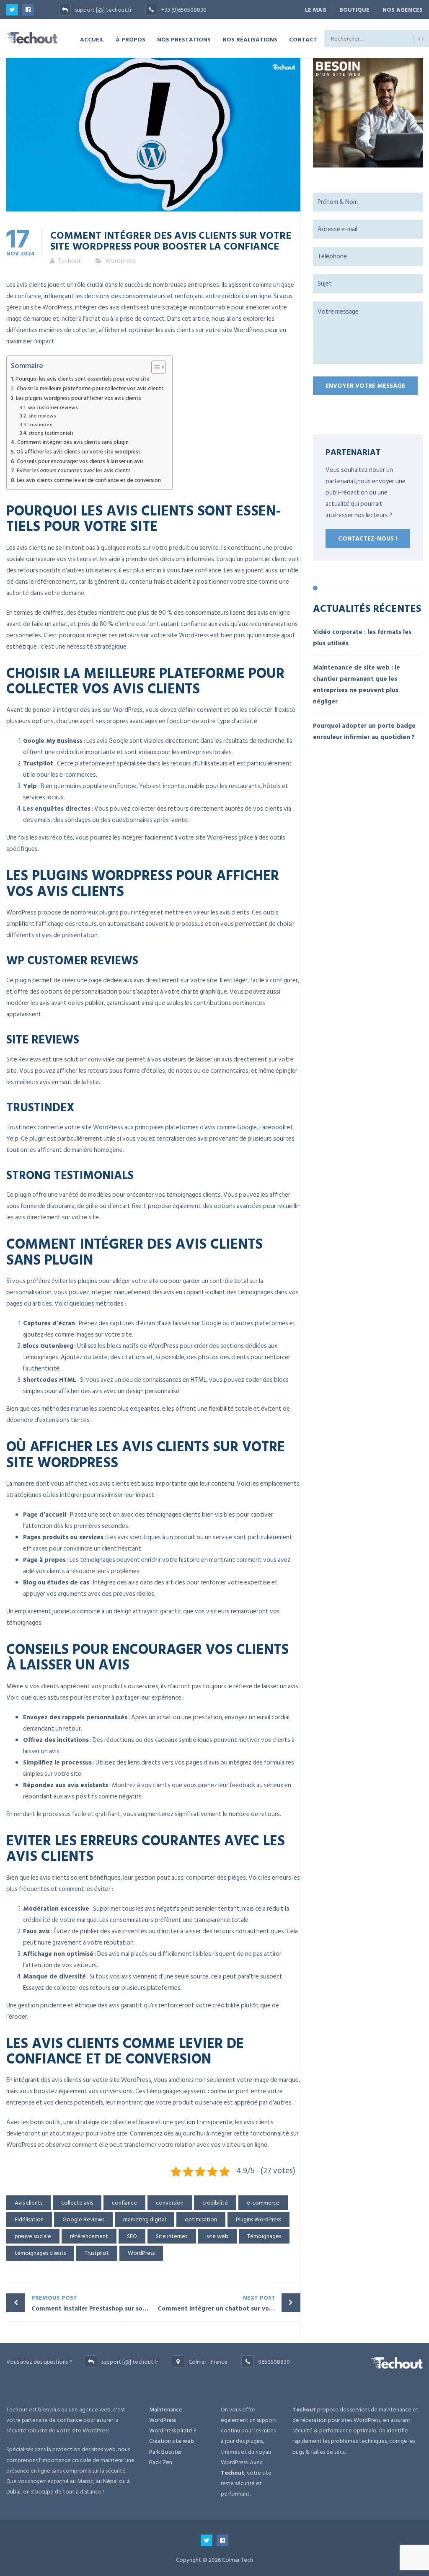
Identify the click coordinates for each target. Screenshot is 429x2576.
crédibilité (215, 2203)
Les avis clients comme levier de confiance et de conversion (89, 480)
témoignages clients (40, 2253)
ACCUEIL (92, 39)
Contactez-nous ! (368, 539)
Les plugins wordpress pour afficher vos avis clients (79, 398)
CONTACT (303, 39)
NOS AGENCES (403, 10)
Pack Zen (161, 2462)
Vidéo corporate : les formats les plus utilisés (362, 638)
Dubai (13, 2492)
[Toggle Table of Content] (154, 367)
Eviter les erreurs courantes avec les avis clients (74, 471)
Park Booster (165, 2452)
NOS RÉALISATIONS (250, 39)
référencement (89, 2236)
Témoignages (264, 2236)
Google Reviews (83, 2219)
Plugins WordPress (258, 2219)
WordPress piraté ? (173, 2430)
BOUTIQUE (354, 10)
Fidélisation (29, 2219)
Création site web (172, 2441)
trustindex (40, 425)
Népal (110, 2481)
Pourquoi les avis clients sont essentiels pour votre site (83, 379)
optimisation (201, 2219)
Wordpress (120, 261)
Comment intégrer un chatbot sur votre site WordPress (229, 2303)
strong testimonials (51, 433)
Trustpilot (97, 2253)
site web (217, 2236)
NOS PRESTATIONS (184, 39)
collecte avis (77, 2203)
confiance (124, 2203)
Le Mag (316, 10)
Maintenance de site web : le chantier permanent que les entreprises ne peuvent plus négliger (357, 685)
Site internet (172, 2236)
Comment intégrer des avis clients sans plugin (73, 442)
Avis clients (28, 2203)
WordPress (141, 2253)
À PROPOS (131, 39)
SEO (132, 2236)
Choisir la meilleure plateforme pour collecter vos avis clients (90, 389)
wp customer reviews (53, 408)
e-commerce (263, 2203)
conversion (170, 2203)
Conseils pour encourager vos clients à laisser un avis (80, 462)
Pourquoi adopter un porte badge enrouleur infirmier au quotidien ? (364, 732)
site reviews (42, 416)
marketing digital (145, 2219)
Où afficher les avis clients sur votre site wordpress (79, 452)
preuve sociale (33, 2236)
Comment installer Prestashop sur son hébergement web (92, 2303)
